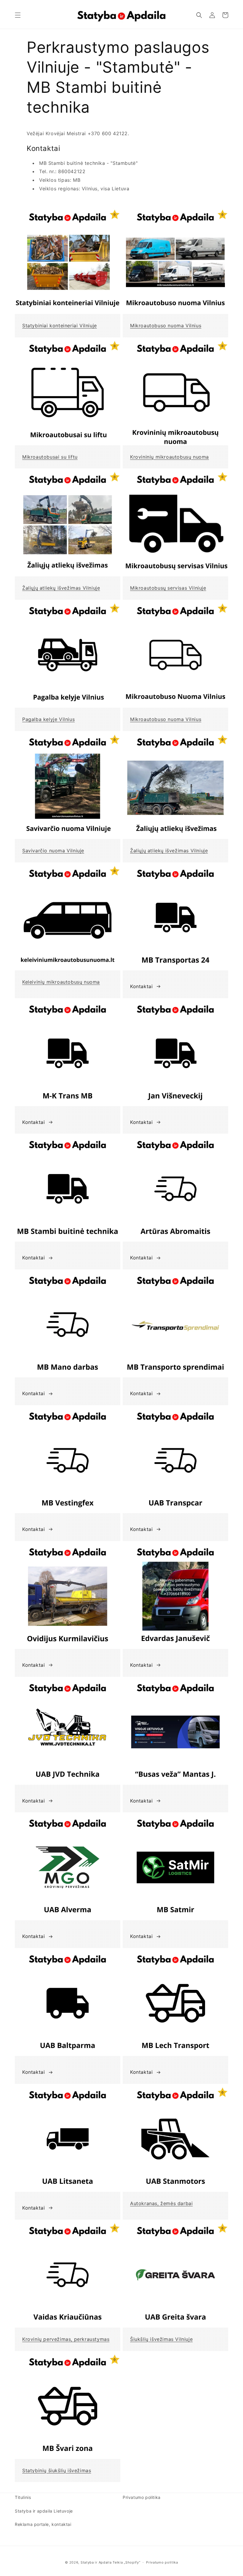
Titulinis (23, 2497)
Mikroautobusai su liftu (50, 457)
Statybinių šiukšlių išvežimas (57, 2470)
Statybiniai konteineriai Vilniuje (60, 326)
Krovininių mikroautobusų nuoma (170, 457)
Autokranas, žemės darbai (161, 2203)
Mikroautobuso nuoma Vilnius (166, 326)
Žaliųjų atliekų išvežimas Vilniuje (61, 588)
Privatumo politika (142, 2497)
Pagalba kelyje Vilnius (48, 719)
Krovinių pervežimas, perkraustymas (66, 2339)
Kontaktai (141, 986)
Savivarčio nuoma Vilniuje (53, 851)
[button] (18, 15)
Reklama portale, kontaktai (43, 2524)
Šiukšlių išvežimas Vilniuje (161, 2339)
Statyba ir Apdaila (96, 2562)
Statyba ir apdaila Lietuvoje (44, 2511)
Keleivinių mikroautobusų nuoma (61, 982)
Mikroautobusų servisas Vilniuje (168, 588)
